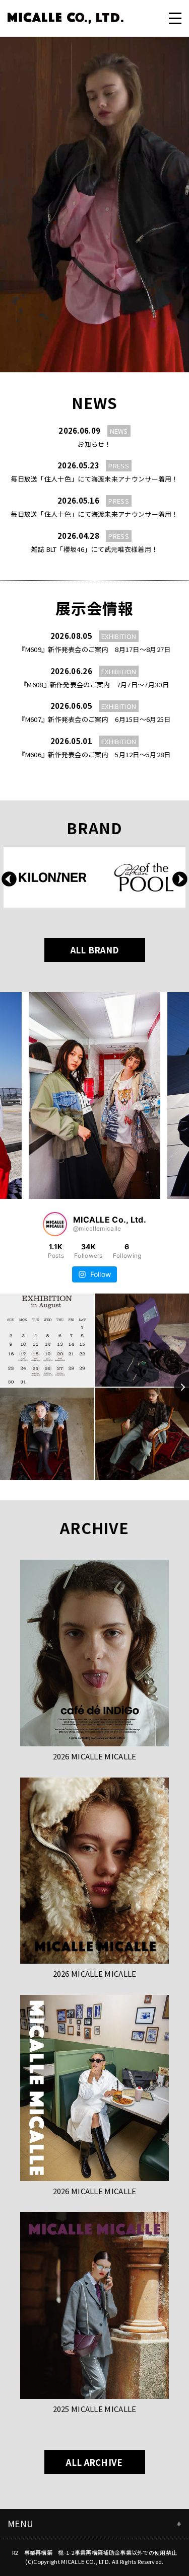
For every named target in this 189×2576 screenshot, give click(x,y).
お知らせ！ (94, 444)
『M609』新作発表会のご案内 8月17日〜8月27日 (94, 649)
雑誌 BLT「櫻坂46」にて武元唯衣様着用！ (95, 549)
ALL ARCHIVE (94, 2462)
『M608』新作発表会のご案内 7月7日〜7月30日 (94, 685)
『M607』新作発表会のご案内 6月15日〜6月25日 (94, 719)
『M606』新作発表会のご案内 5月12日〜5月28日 (94, 754)
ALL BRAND (95, 950)
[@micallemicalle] (55, 1224)
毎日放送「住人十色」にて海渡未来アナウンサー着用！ (94, 479)
